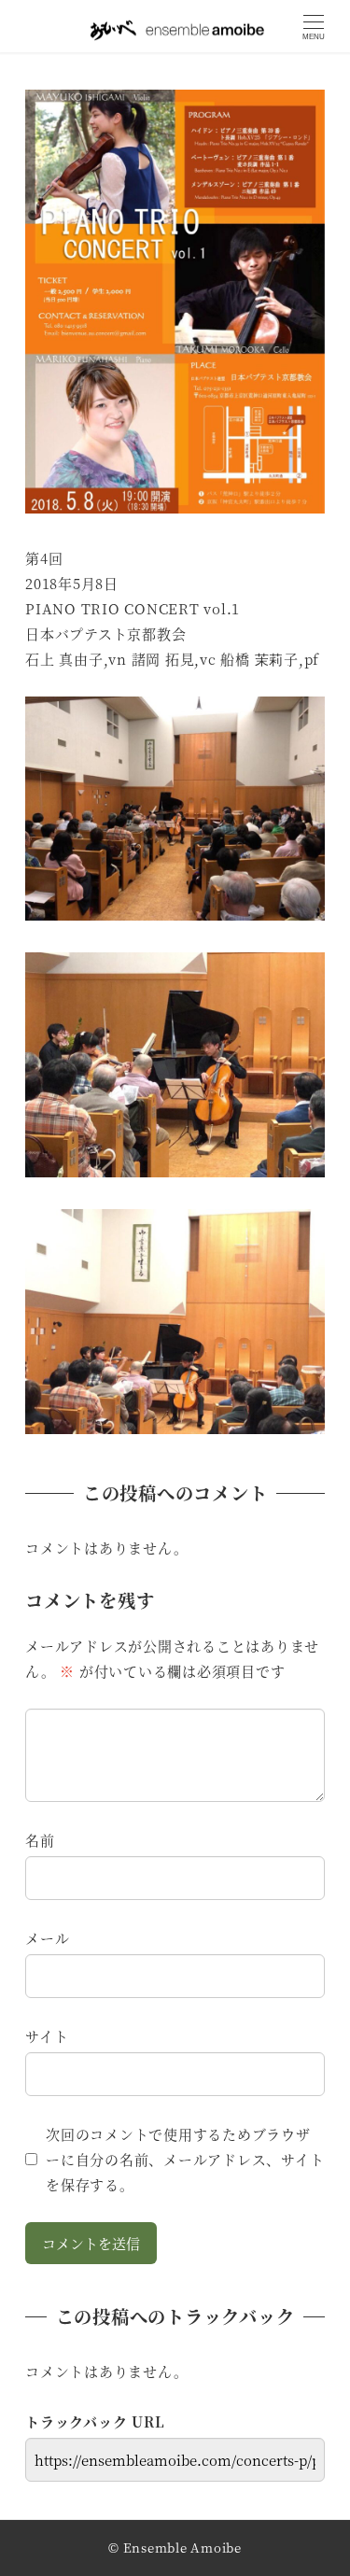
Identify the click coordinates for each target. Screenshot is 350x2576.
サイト (47, 2036)
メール (47, 1938)
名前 (40, 1840)
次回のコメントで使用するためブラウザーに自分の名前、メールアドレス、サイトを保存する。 (185, 2159)
